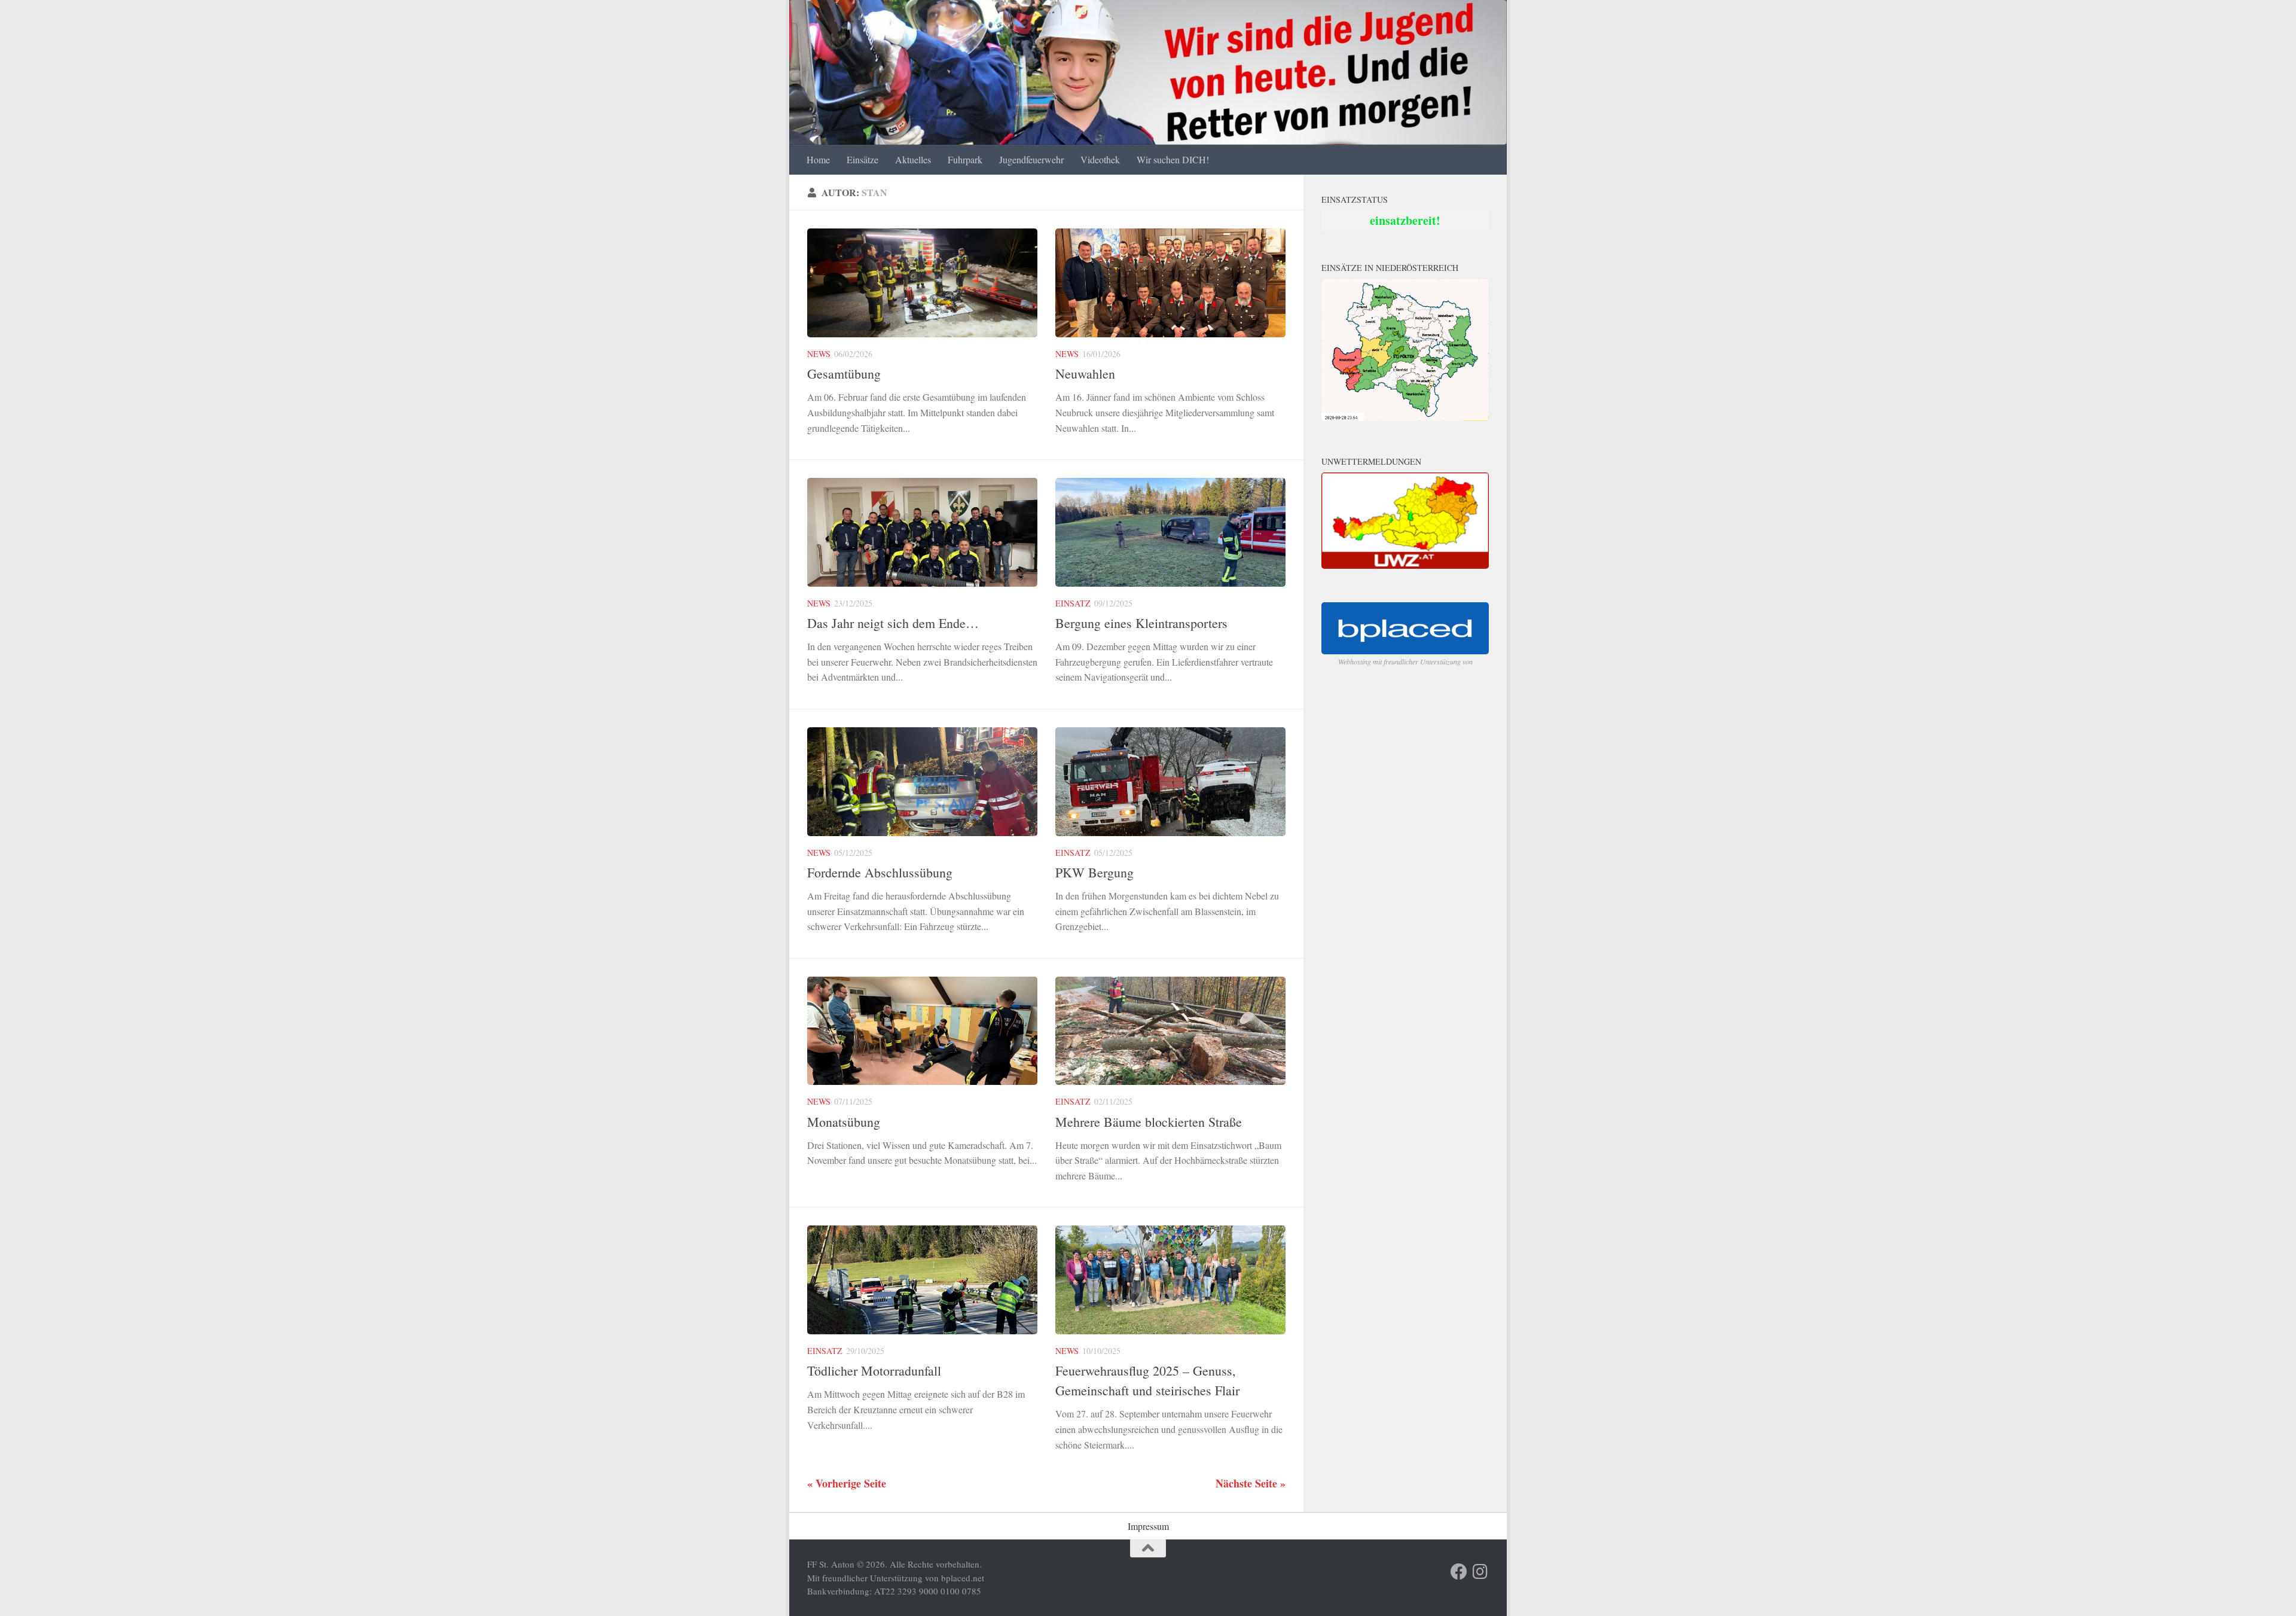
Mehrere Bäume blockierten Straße (1149, 1122)
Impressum (1148, 1526)
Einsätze (862, 159)
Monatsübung (844, 1122)
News (819, 354)
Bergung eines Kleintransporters (1141, 623)
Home (818, 159)
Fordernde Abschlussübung (880, 872)
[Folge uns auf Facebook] (1459, 1572)
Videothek (1100, 159)
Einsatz (1073, 603)
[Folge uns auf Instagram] (1480, 1572)
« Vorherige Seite (847, 1483)
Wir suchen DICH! (1173, 159)
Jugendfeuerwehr (1031, 159)
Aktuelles (913, 159)
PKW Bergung (1094, 872)
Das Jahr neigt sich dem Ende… (893, 623)
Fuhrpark (965, 159)
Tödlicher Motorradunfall (874, 1370)
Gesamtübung (844, 373)
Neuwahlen (1085, 373)
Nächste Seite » (1251, 1483)
